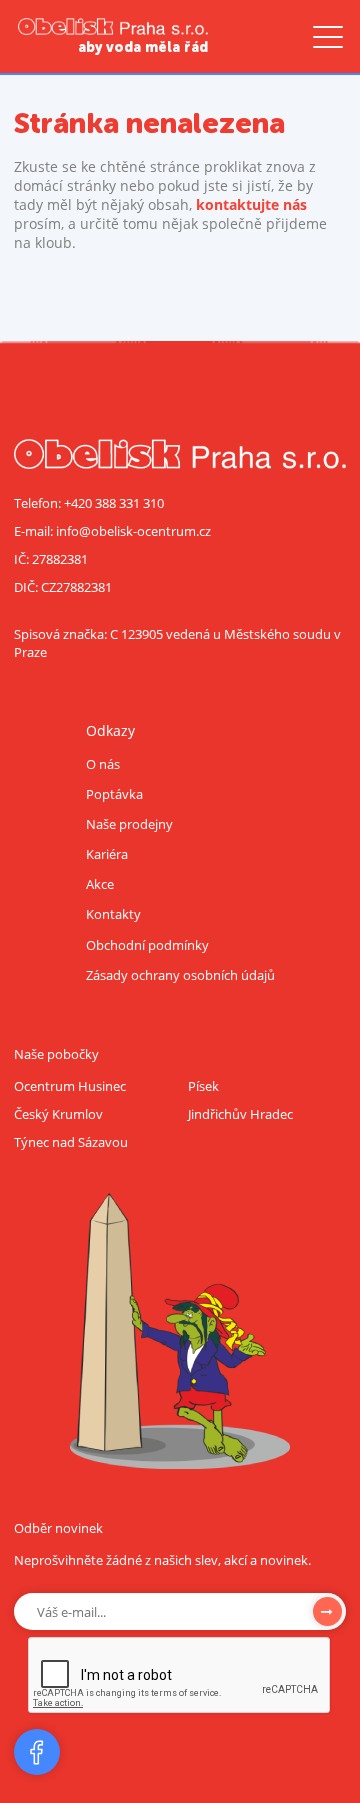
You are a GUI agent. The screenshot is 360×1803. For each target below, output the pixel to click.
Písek (203, 1086)
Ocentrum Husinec (70, 1086)
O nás (103, 764)
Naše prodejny (129, 824)
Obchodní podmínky (147, 945)
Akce (100, 884)
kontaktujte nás (251, 204)
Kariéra (107, 854)
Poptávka (114, 794)
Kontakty (113, 914)
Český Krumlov (58, 1114)
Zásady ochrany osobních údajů (180, 975)
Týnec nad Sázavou (71, 1142)
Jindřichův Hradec (240, 1114)
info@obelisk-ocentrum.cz (133, 531)
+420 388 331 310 (114, 503)
